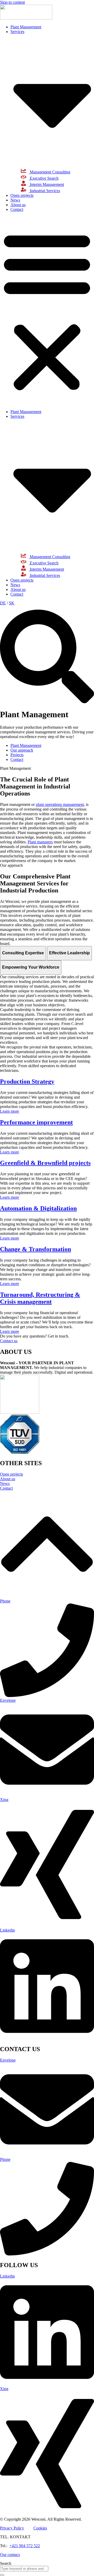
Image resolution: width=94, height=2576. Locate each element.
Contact (17, 209)
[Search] (2, 2575)
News (15, 200)
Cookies (40, 2528)
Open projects (22, 195)
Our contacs (10, 2555)
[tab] (23, 953)
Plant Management (26, 27)
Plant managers (40, 842)
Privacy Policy (12, 2528)
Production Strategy (27, 1081)
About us (18, 205)
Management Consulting (49, 172)
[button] (47, 311)
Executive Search (44, 178)
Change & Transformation (36, 1249)
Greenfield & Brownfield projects (45, 1163)
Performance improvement (36, 1122)
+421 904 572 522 (25, 2546)
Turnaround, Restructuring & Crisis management (40, 1298)
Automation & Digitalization (38, 1208)
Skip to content (12, 2)
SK (12, 603)
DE (3, 603)
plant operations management (60, 804)
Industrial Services (44, 191)
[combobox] (24, 2569)
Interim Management (46, 184)
